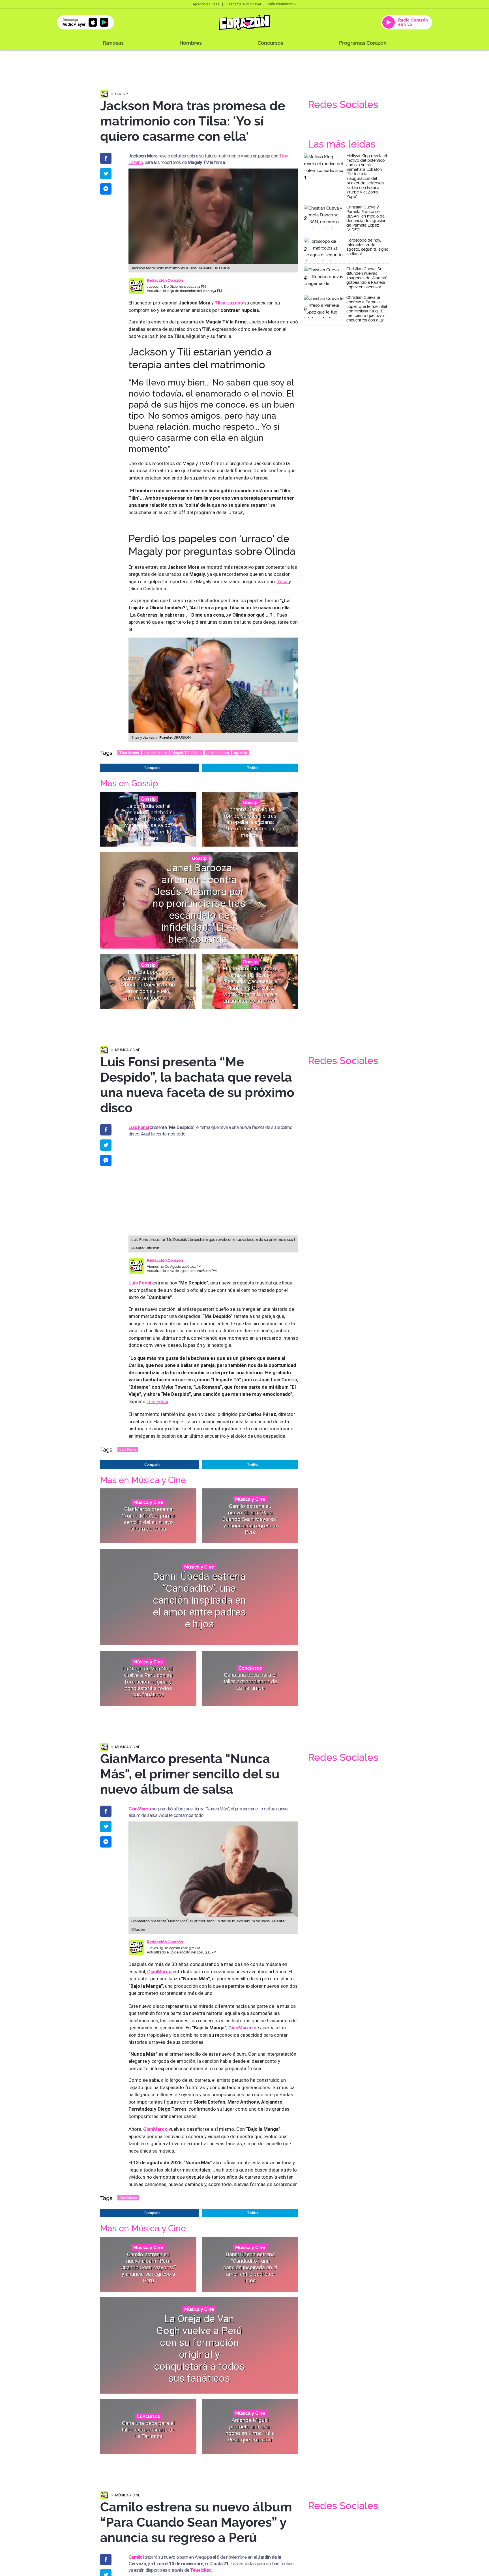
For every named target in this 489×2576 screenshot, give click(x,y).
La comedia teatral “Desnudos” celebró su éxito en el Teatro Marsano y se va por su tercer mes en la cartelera (148, 822)
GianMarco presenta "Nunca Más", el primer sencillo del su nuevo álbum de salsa (148, 1519)
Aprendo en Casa (206, 4)
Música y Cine (128, 1050)
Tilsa (283, 581)
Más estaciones (281, 4)
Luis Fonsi (139, 1127)
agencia (241, 753)
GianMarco (128, 2198)
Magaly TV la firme (187, 753)
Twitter (253, 768)
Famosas (113, 43)
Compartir (152, 768)
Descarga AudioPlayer (244, 4)
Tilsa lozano (129, 753)
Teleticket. (201, 2570)
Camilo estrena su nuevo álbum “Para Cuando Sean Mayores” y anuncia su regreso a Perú (250, 1519)
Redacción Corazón (165, 280)
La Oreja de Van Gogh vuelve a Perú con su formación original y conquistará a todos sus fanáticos (148, 1682)
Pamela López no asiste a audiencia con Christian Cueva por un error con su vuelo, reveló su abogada (148, 985)
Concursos (270, 43)
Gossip (121, 94)
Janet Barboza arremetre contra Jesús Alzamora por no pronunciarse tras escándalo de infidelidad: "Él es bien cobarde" (199, 903)
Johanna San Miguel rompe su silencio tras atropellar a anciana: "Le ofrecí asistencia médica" (250, 822)
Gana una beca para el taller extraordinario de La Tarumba (250, 1681)
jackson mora (218, 753)
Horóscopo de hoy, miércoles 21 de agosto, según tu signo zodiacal (367, 247)
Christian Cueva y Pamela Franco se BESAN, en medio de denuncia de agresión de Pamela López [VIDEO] (366, 218)
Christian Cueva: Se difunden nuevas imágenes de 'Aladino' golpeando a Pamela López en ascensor (367, 278)
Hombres (191, 43)
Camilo (135, 2557)
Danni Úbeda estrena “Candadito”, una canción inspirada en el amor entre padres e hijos (199, 1600)
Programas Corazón (363, 43)
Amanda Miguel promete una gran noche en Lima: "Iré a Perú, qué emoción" (250, 2430)
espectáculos (156, 753)
